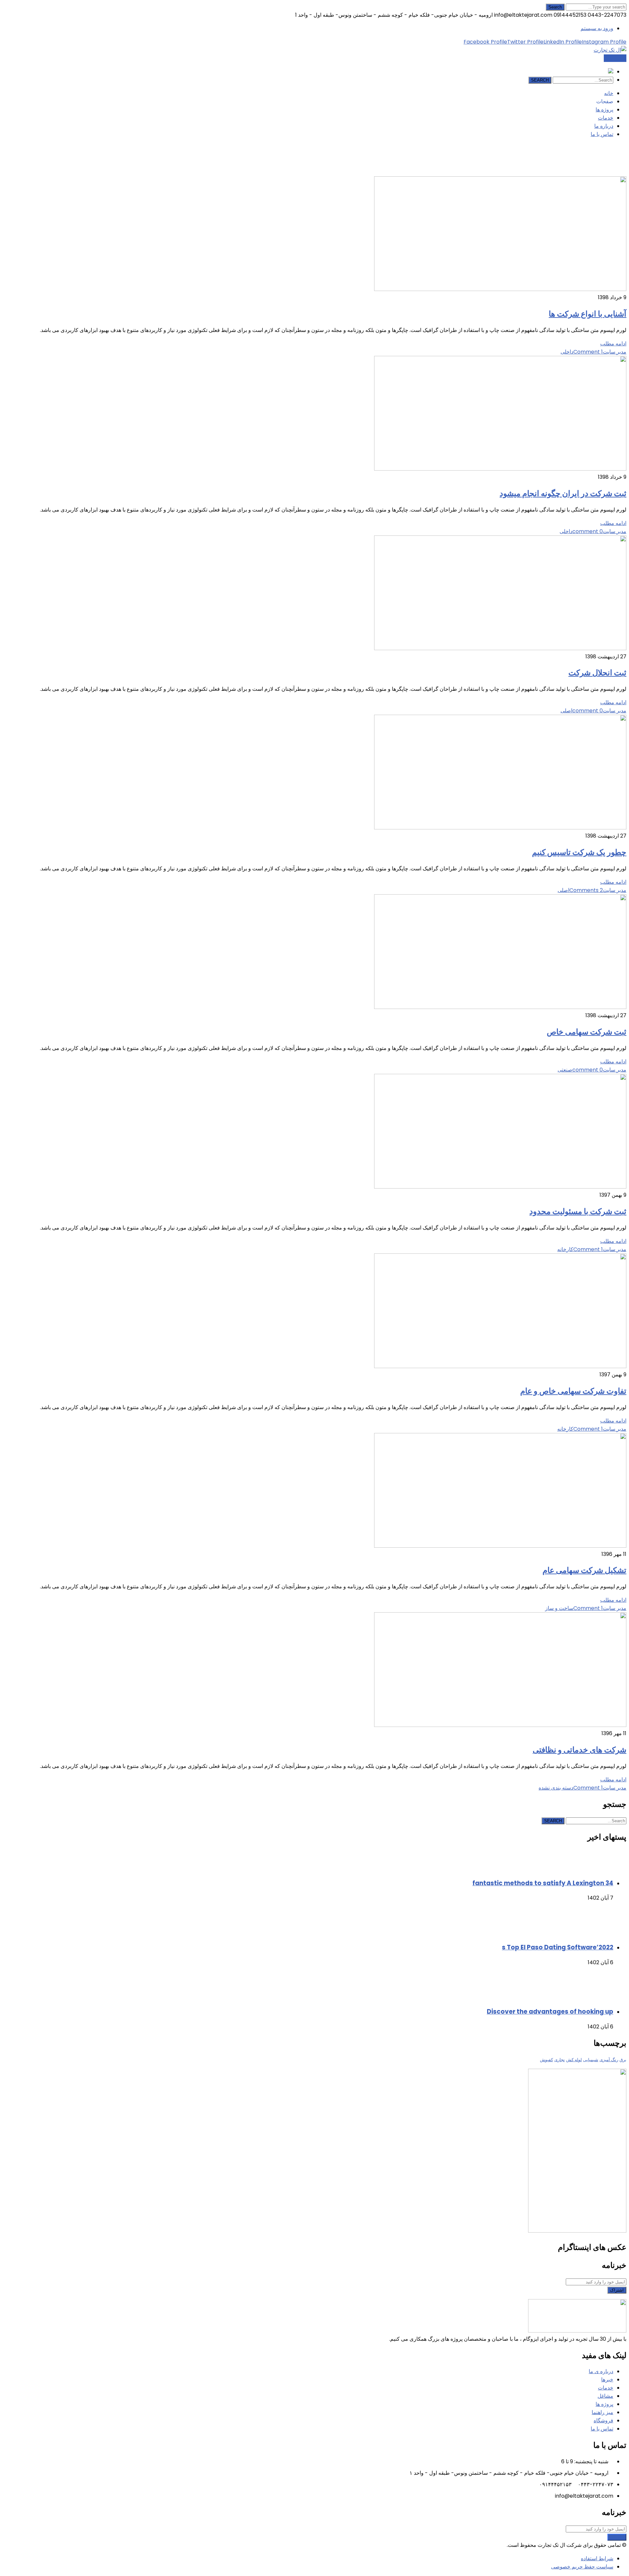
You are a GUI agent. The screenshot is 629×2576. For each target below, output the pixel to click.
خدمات (606, 2388)
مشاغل (605, 2396)
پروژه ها (604, 2404)
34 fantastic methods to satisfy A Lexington (543, 1883)
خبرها (607, 2380)
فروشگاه (603, 2421)
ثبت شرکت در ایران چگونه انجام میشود (563, 493)
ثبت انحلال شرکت (597, 673)
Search (555, 7)
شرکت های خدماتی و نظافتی (580, 1750)
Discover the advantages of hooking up (550, 2012)
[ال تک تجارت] (610, 50)
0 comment (588, 531)
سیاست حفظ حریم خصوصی (582, 2567)
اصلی (566, 711)
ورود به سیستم (597, 28)
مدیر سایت (615, 352)
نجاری (560, 2060)
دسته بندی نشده (556, 1788)
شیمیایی (591, 2060)
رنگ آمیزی (609, 2060)
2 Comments (586, 890)
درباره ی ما (601, 2371)
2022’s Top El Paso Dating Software (558, 1947)
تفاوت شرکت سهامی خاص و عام (573, 1391)
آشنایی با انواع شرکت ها (588, 314)
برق (623, 2060)
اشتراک (617, 2290)
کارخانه (565, 1249)
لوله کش (574, 2060)
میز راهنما (602, 2412)
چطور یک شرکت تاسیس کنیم (579, 852)
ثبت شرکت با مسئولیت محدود (578, 1211)
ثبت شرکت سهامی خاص (587, 1032)
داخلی (567, 352)
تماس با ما (615, 58)
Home (572, 172)
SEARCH (540, 80)
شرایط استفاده (597, 2558)
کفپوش (546, 2060)
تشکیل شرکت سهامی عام (584, 1570)
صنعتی (565, 1070)
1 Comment (588, 352)
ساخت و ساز (559, 1608)
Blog (586, 172)
